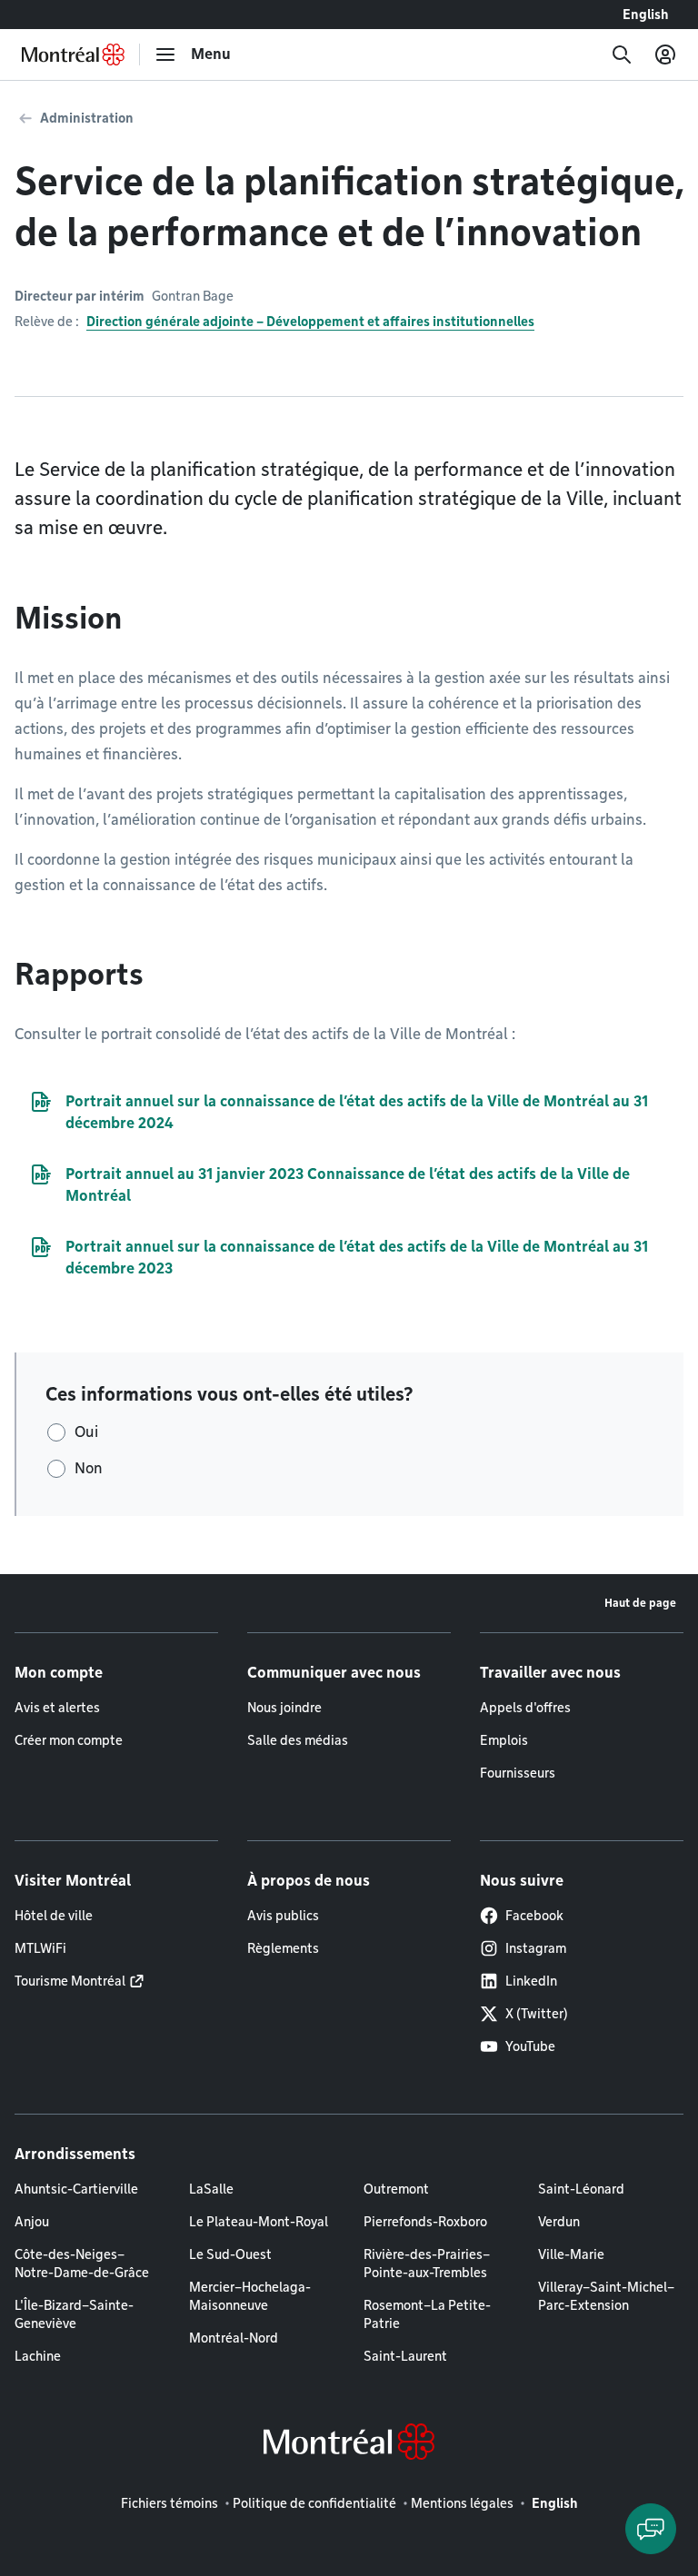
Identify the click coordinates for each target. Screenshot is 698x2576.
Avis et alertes (57, 1708)
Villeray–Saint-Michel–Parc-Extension (606, 2296)
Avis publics (283, 1916)
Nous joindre (284, 1708)
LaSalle (211, 2189)
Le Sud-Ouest (230, 2254)
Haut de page (640, 1603)
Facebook (534, 1916)
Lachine (38, 2356)
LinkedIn (531, 1981)
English (646, 15)
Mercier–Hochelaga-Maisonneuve (250, 2296)
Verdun (559, 2222)
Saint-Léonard (581, 2189)
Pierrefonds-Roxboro (425, 2222)
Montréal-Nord (234, 2338)
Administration (87, 118)
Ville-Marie (571, 2254)
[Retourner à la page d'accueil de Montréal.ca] (73, 54)
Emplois (504, 1740)
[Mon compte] (665, 54)
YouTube (530, 2046)
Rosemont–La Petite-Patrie (427, 2314)
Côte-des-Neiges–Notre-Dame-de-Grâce (82, 2264)
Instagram (536, 1948)
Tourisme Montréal (70, 1981)
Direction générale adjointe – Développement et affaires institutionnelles (310, 322)
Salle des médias (298, 1740)
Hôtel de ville (54, 1916)
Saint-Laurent (405, 2356)
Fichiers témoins (170, 2503)
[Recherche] (622, 54)
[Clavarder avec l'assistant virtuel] (651, 2529)
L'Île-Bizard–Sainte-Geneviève (74, 2314)
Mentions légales (462, 2503)
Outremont (396, 2189)
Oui (86, 1432)
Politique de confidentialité (314, 2503)
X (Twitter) (537, 2014)
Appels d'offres (525, 1708)
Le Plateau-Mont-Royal (259, 2222)
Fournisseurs (518, 1773)
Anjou (32, 2222)
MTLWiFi (40, 1948)
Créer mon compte (69, 1740)
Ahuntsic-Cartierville (76, 2189)
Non (89, 1468)
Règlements (283, 1948)
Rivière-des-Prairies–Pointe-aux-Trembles (427, 2264)
